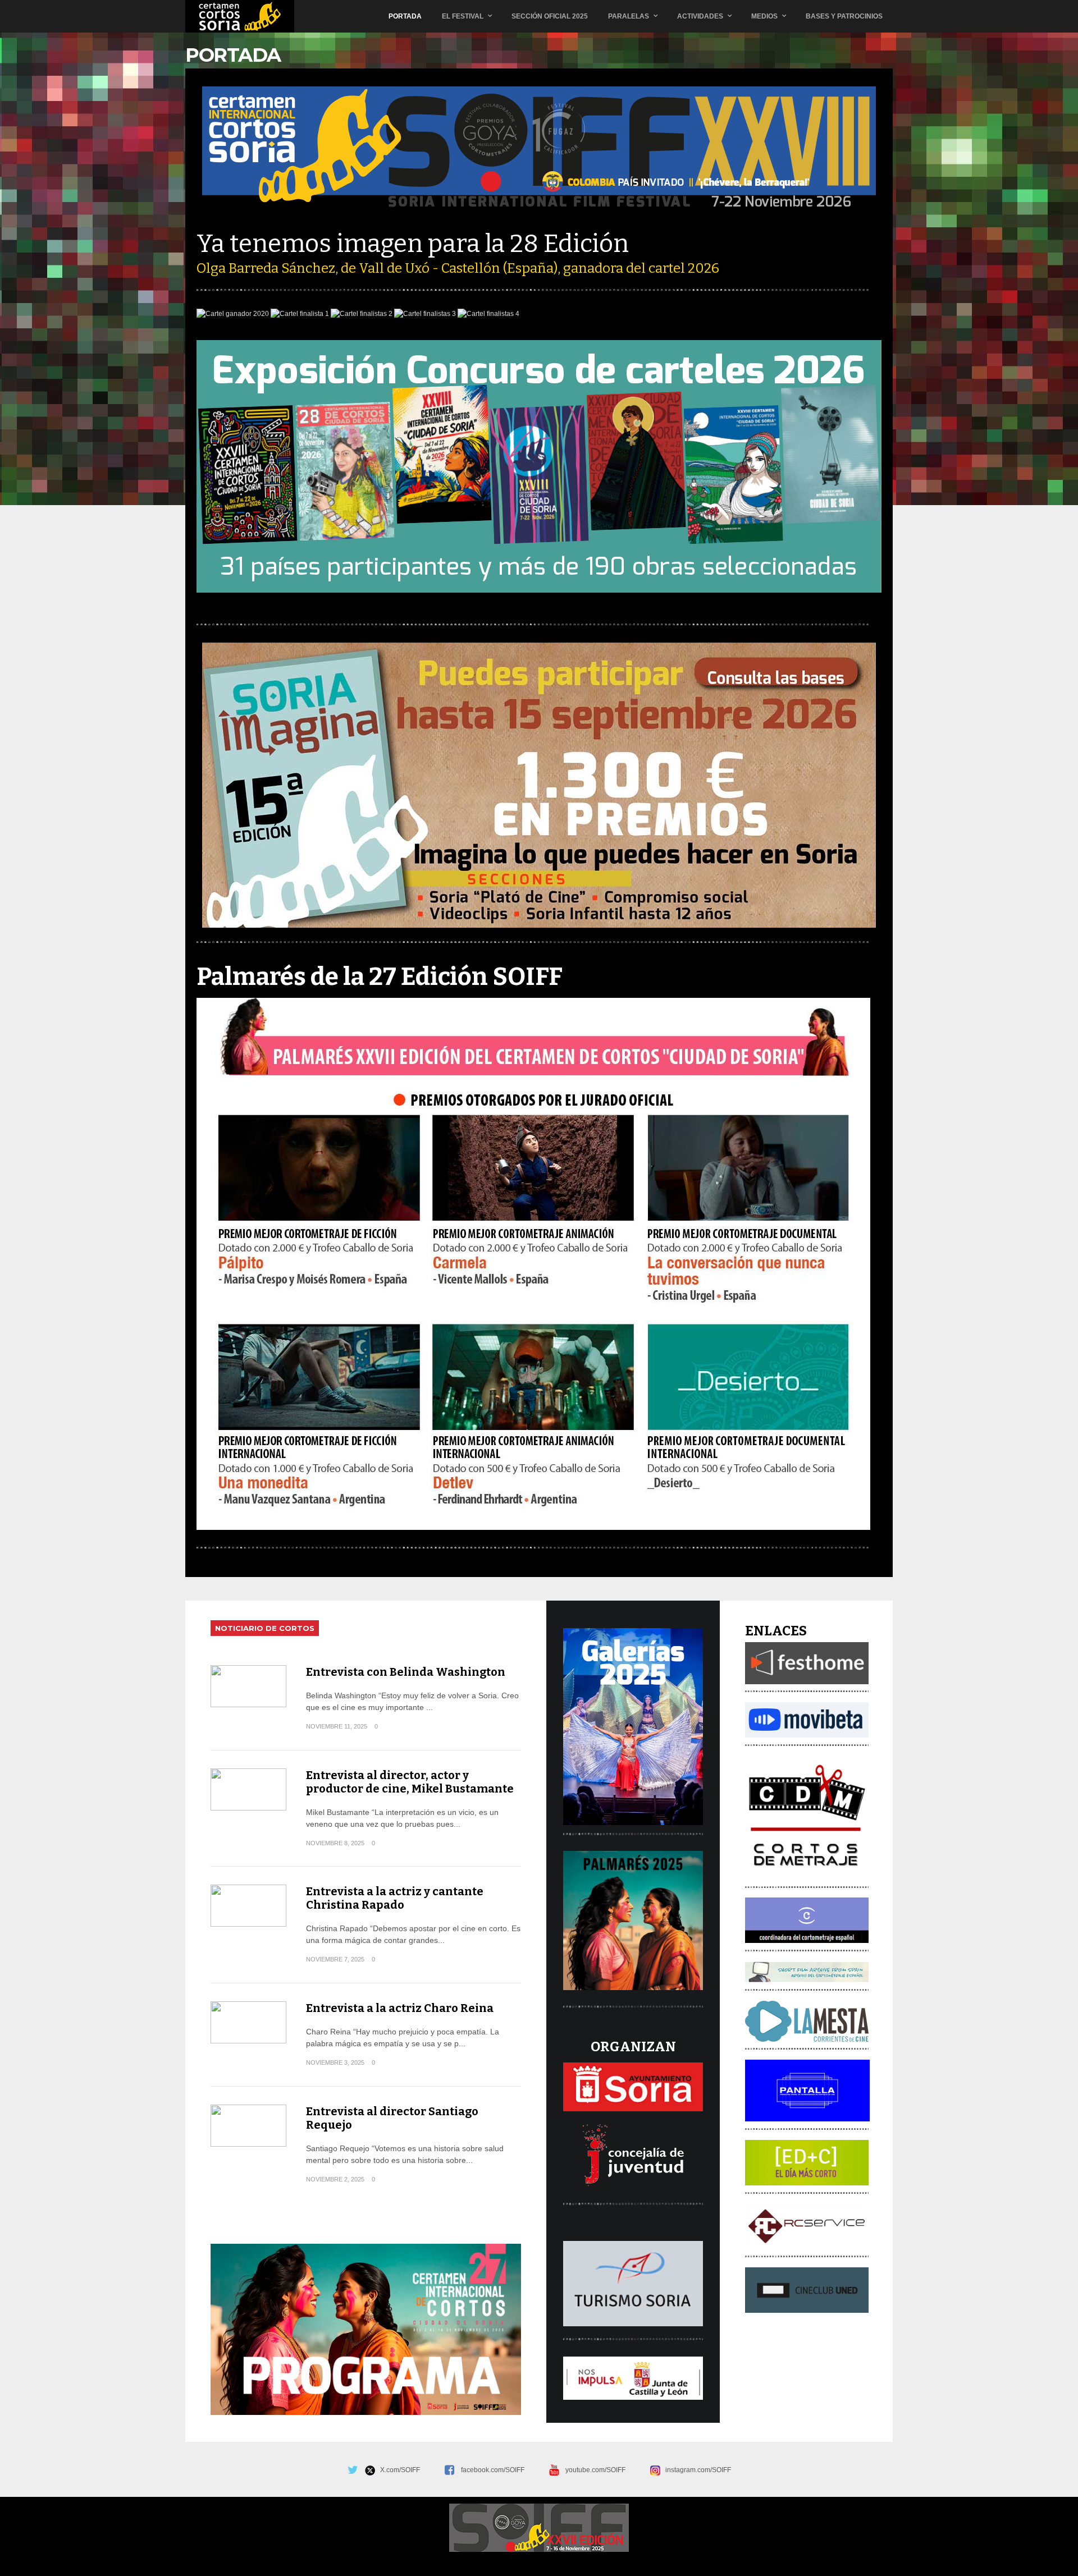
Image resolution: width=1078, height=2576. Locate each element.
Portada (405, 16)
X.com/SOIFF (398, 2470)
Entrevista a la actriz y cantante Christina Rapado (395, 1898)
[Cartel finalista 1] (300, 314)
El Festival (463, 16)
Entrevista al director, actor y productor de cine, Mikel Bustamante (410, 1782)
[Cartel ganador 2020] (233, 314)
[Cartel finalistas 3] (425, 314)
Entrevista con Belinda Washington (406, 1672)
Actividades (700, 16)
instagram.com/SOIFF (696, 2470)
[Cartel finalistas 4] (488, 314)
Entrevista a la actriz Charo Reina (400, 2008)
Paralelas (629, 16)
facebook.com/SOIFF (493, 2470)
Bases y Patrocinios (844, 16)
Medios (764, 16)
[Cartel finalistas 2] (362, 314)
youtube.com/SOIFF (595, 2470)
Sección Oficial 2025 (550, 16)
